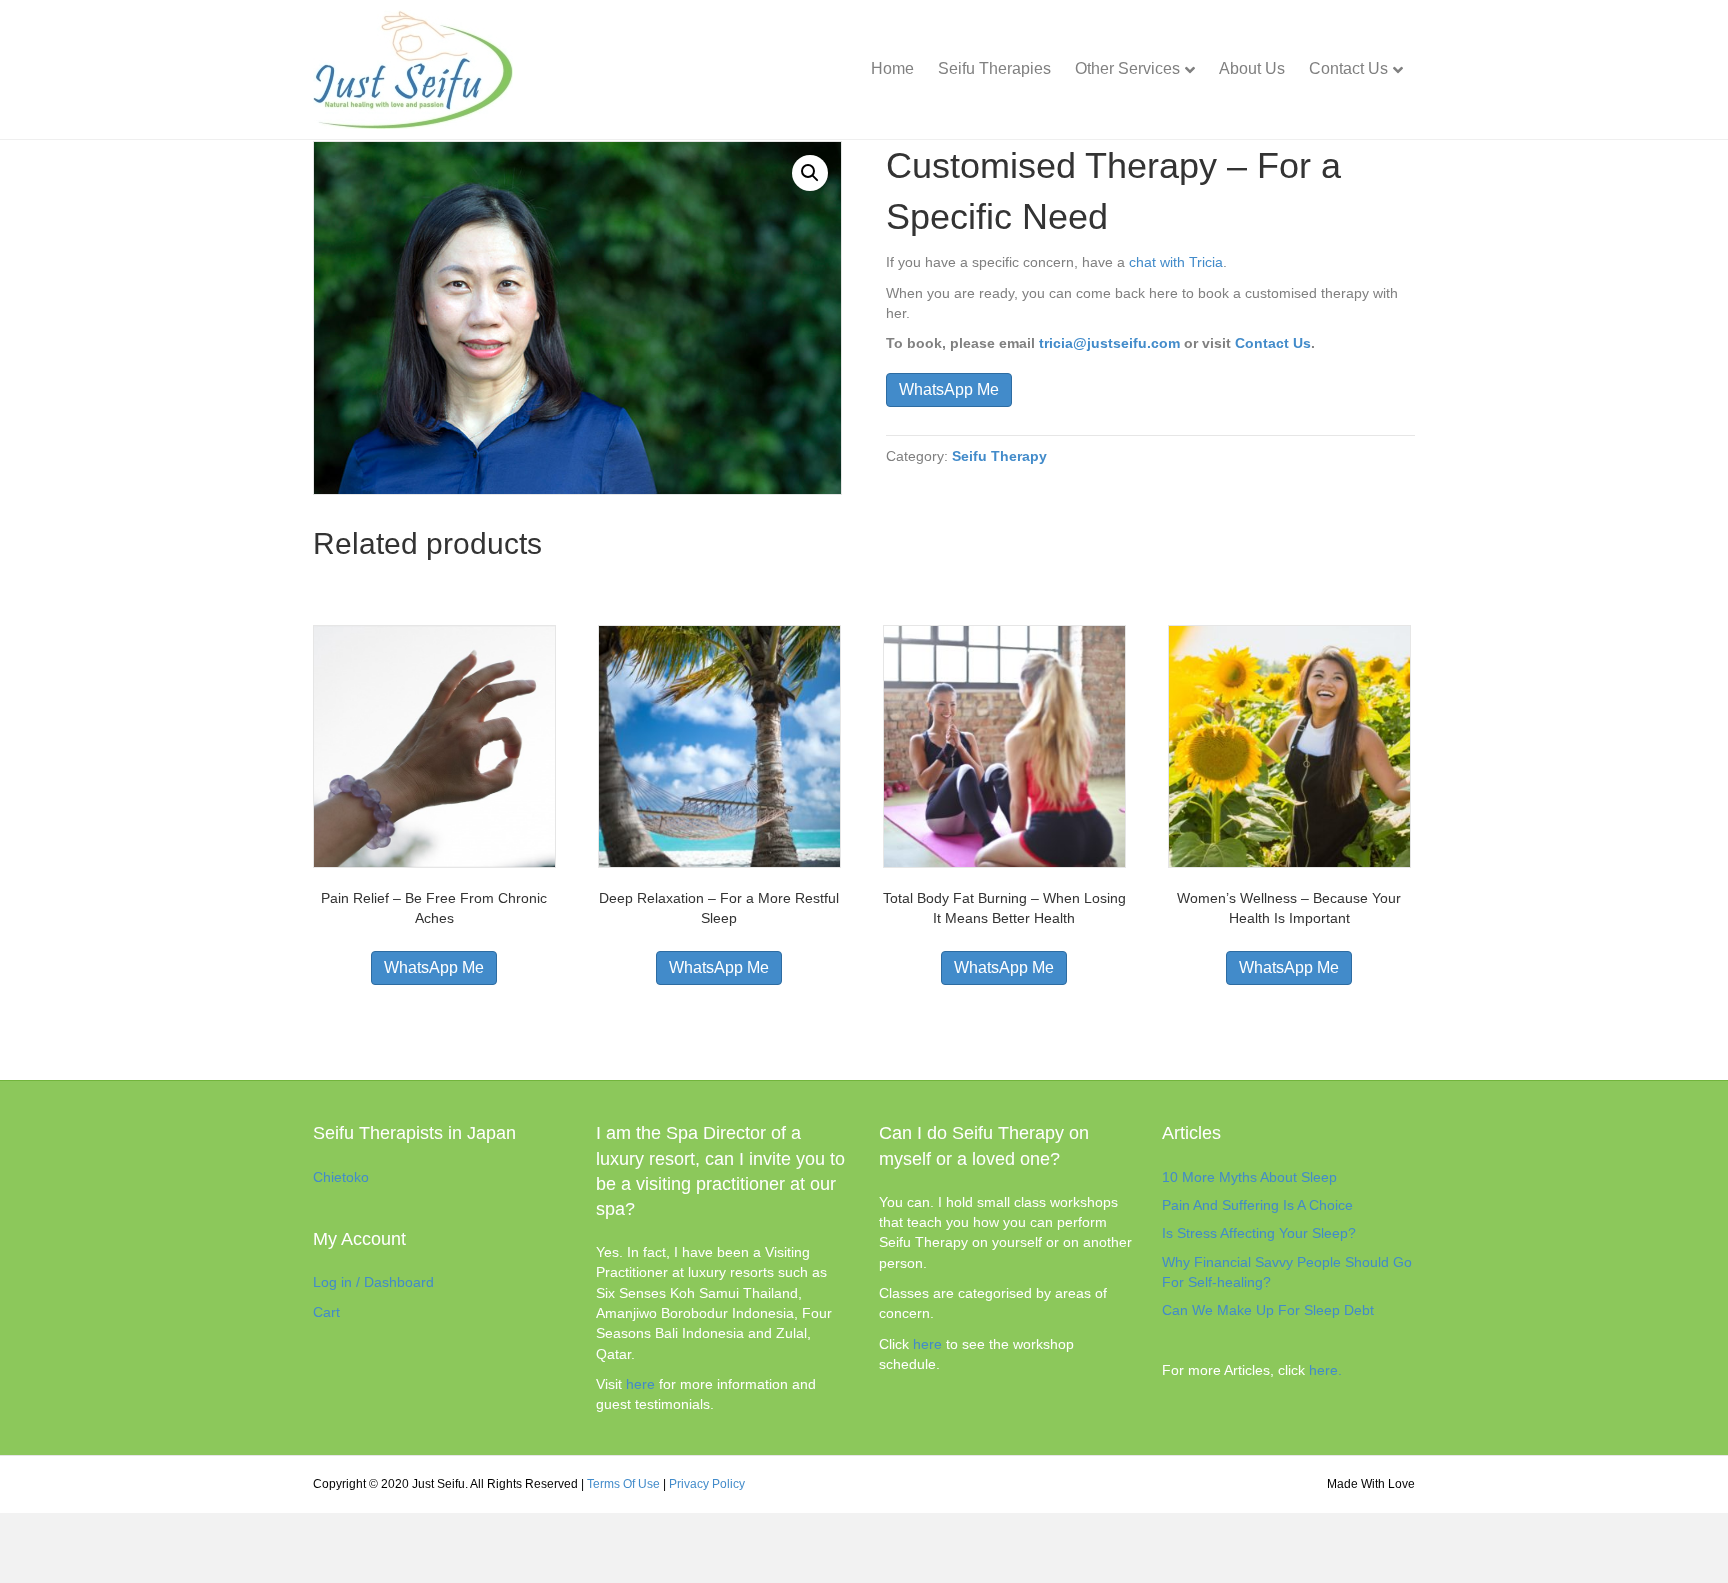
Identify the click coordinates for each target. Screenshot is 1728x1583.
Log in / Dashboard (373, 1282)
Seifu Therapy (999, 456)
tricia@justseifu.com (1109, 343)
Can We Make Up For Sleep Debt (1268, 1310)
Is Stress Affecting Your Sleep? (1259, 1233)
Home (892, 68)
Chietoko (341, 1177)
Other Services (1127, 68)
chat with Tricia (1176, 262)
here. (1325, 1370)
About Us (1252, 68)
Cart (326, 1312)
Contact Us (1348, 68)
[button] (810, 173)
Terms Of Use (623, 1484)
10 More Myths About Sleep (1249, 1177)
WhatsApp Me (949, 389)
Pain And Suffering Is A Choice (1257, 1205)
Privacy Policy (707, 1484)
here (640, 1384)
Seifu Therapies (994, 68)
